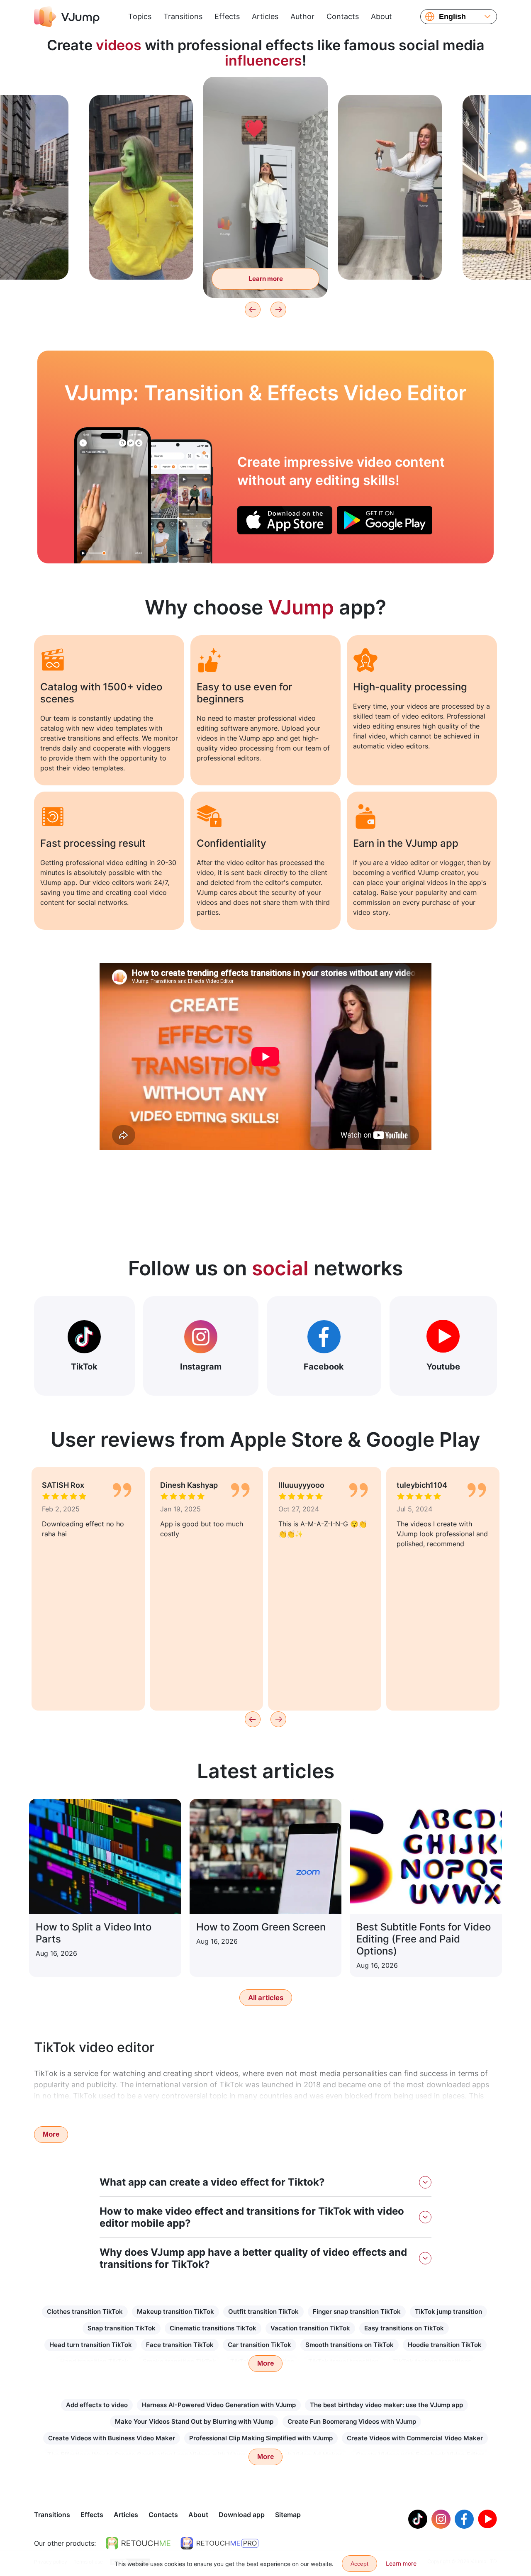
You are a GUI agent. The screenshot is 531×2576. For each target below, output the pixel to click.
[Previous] (253, 310)
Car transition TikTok (259, 2345)
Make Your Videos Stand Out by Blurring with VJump (194, 2421)
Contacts (343, 16)
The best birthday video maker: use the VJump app (386, 2405)
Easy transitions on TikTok (404, 2328)
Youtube (443, 1367)
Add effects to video (97, 2405)
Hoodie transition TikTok (445, 2345)
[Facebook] (464, 2519)
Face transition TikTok (180, 2345)
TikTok (84, 1367)
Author (302, 16)
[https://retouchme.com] (138, 2543)
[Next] (278, 310)
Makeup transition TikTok (175, 2312)
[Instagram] (441, 2519)
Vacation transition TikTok (310, 2328)
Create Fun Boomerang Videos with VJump (352, 2421)
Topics (140, 16)
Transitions (183, 16)
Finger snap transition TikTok (357, 2312)
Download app (242, 2515)
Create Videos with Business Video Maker (112, 2438)
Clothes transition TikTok (85, 2312)
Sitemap (288, 2515)
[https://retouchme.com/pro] (219, 2543)
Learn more (141, 260)
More (51, 2134)
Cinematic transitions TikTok (213, 2328)
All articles (266, 1998)
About (381, 16)
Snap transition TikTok (122, 2328)
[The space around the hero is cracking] (113, 495)
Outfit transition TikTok (263, 2312)
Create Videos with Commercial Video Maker (415, 2438)
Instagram (201, 1367)
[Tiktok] (418, 2519)
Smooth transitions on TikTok (350, 2345)
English (452, 17)
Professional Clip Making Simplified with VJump (261, 2438)
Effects (227, 16)
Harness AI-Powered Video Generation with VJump (219, 2405)
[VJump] (67, 17)
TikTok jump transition (448, 2312)
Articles (265, 16)
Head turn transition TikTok (91, 2345)
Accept (359, 2564)
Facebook (324, 1367)
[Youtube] (487, 2519)
